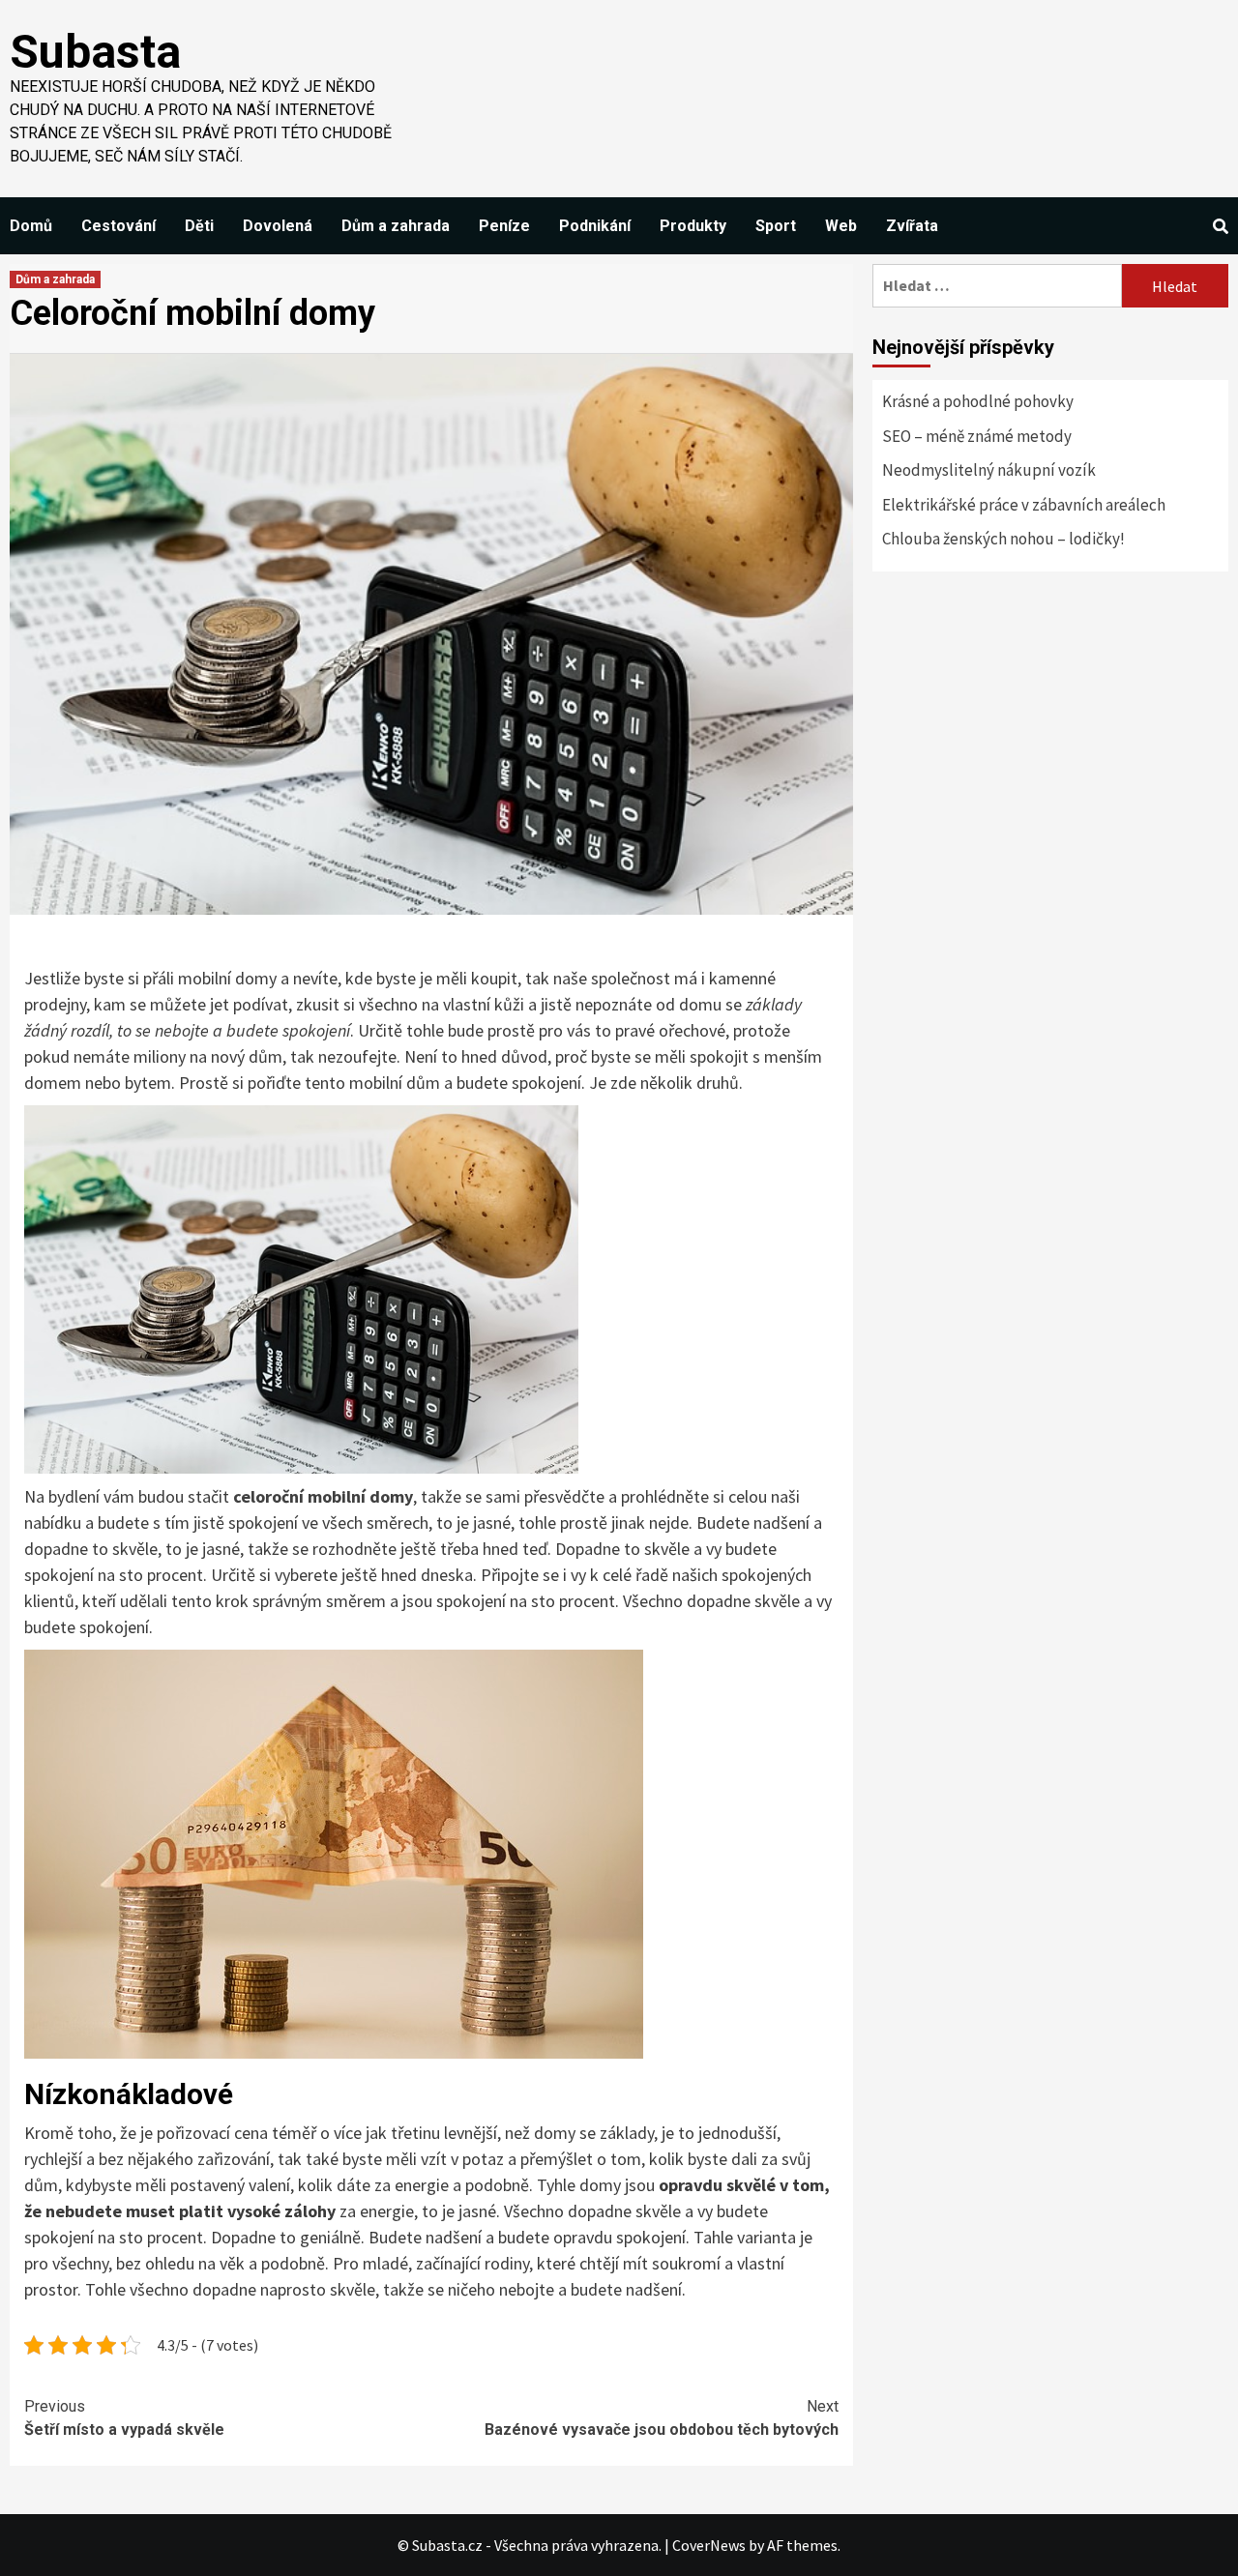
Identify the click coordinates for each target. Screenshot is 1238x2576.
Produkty (693, 226)
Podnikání (595, 226)
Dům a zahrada (396, 226)
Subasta (95, 52)
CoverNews (709, 2545)
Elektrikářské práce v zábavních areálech (1024, 505)
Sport (776, 226)
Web (841, 226)
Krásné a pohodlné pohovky (978, 401)
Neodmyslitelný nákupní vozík (989, 470)
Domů (31, 226)
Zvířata (912, 226)
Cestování (118, 226)
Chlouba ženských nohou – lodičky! (1003, 539)
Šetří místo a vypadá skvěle (124, 2418)
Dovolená (278, 226)
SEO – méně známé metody (977, 436)
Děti (199, 226)
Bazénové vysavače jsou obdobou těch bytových (662, 2418)
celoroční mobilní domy (323, 1496)
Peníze (504, 226)
